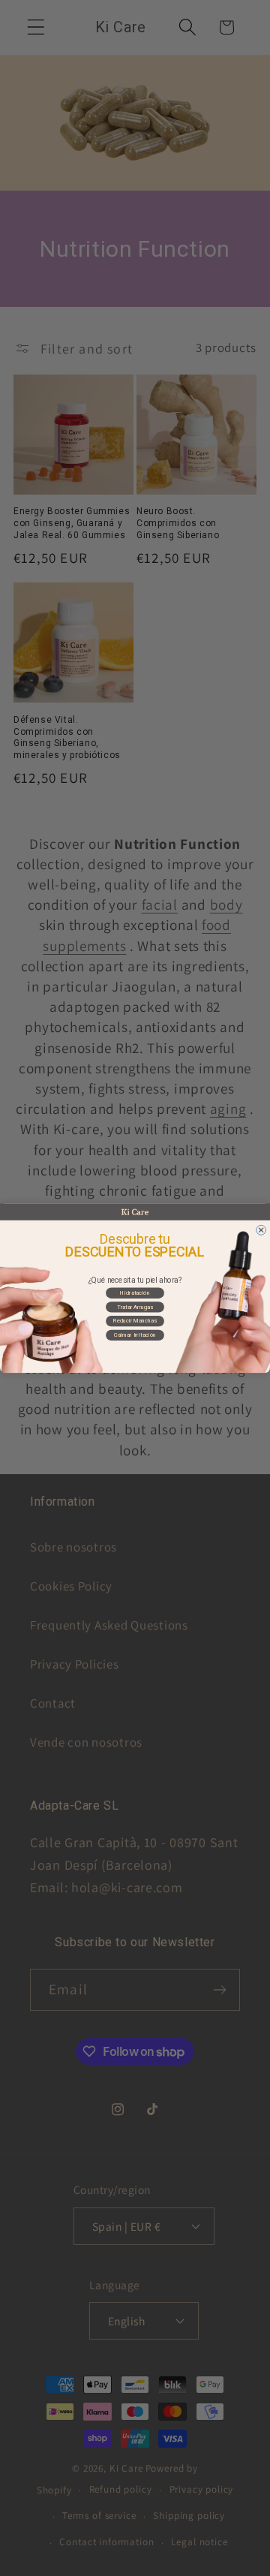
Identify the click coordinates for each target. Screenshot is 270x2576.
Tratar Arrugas (135, 1306)
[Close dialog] (261, 1230)
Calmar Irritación (135, 1335)
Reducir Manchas (135, 1321)
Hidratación (135, 1293)
